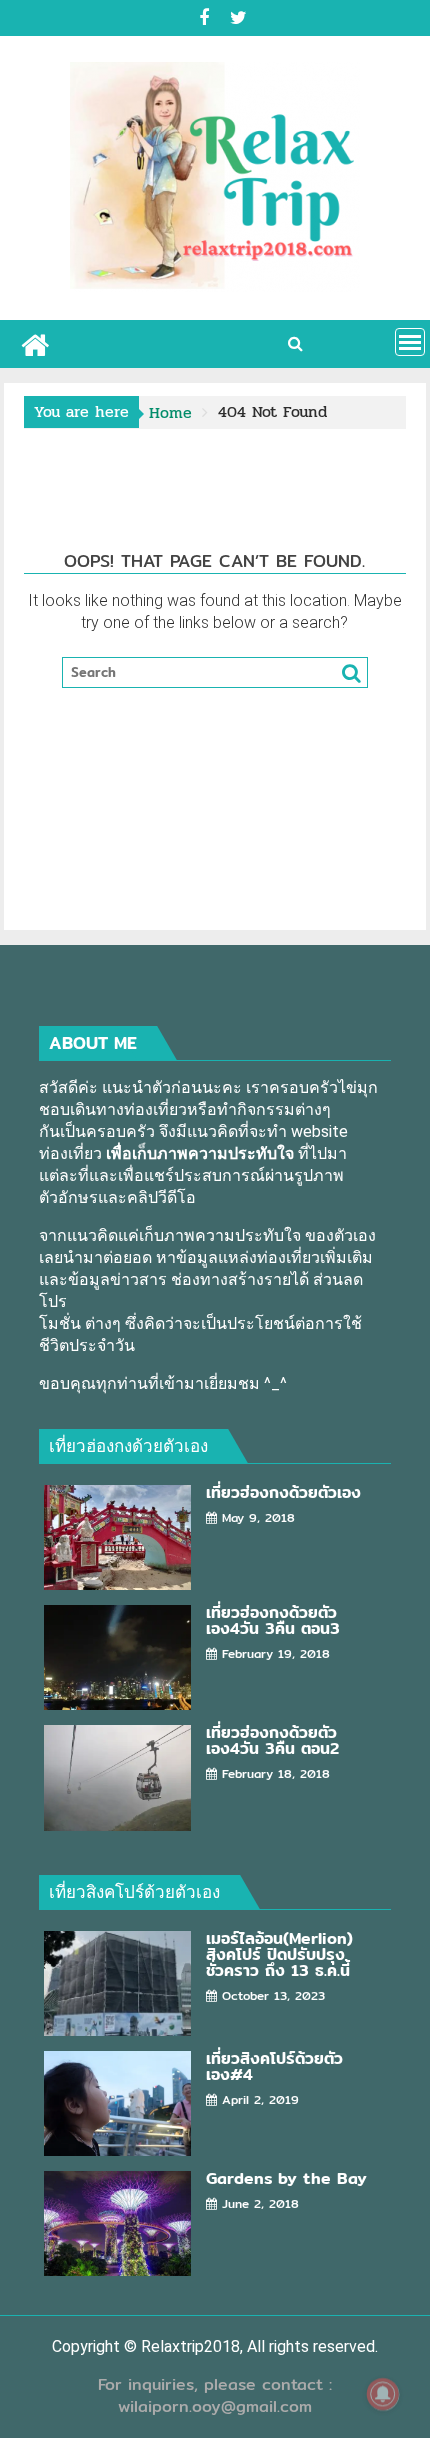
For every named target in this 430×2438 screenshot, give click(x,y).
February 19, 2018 (276, 1653)
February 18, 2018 (276, 1773)
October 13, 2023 (273, 1995)
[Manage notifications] (383, 2394)
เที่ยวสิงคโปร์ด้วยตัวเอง (134, 1891)
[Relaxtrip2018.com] (35, 342)
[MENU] (410, 342)
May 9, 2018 (258, 1517)
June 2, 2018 (260, 2203)
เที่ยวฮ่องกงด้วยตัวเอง (128, 1445)
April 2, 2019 (260, 2099)
